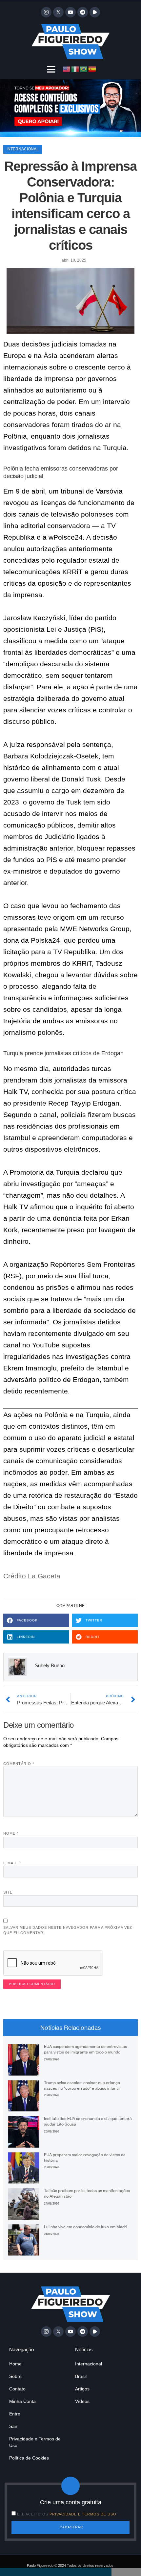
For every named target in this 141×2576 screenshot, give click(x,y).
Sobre (15, 2376)
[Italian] (75, 69)
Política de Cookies (29, 2458)
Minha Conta (22, 2401)
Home (15, 2364)
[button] (51, 69)
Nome (11, 1833)
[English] (67, 69)
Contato (17, 2389)
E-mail (12, 1863)
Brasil (81, 2376)
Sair (13, 2426)
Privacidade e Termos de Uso (35, 2442)
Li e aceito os (67, 2514)
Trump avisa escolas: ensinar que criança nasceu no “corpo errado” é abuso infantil (82, 2085)
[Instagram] (46, 12)
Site (8, 1892)
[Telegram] (83, 12)
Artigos (82, 2389)
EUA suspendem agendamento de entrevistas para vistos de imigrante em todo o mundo (85, 2049)
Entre (15, 2414)
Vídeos (82, 2401)
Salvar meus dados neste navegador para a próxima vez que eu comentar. (68, 1930)
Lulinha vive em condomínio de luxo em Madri (86, 2227)
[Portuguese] (84, 69)
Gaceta (49, 1576)
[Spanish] (92, 69)
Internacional (23, 149)
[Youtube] (70, 12)
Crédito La (20, 1576)
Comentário (19, 1764)
